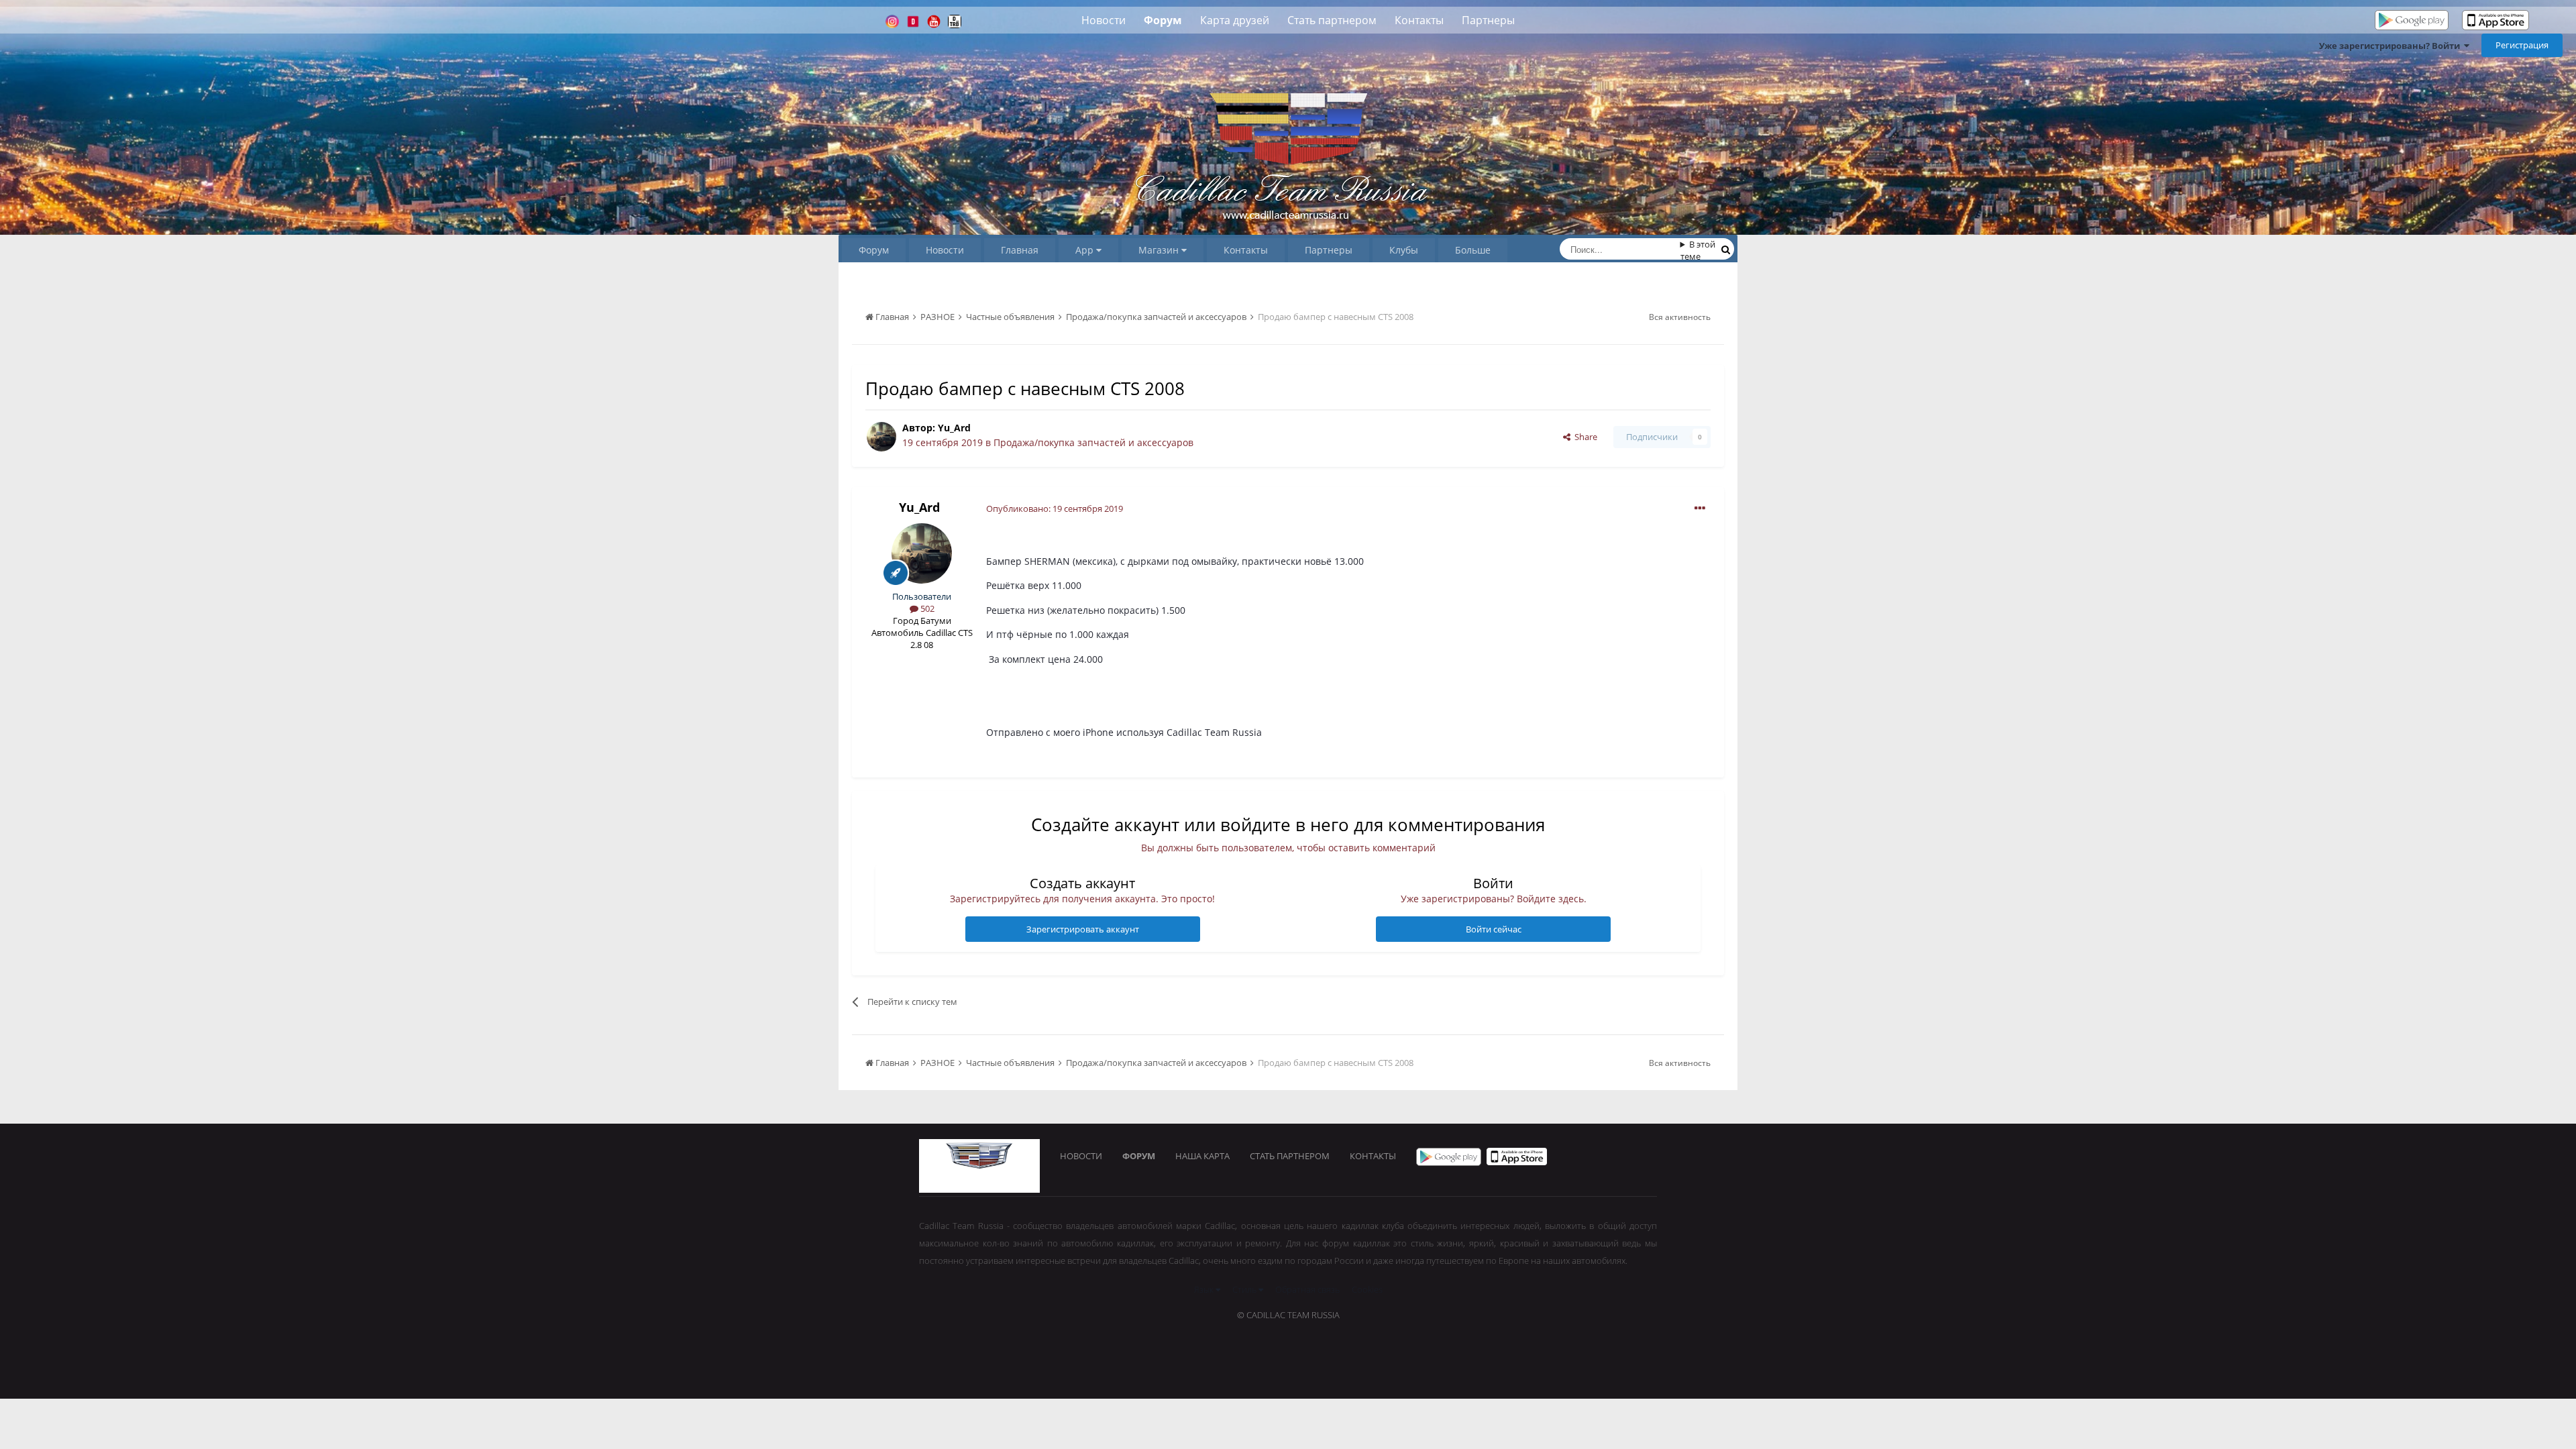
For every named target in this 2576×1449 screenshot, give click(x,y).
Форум (1163, 20)
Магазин (1160, 250)
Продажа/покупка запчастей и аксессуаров (1093, 442)
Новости (1104, 20)
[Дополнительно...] (1700, 508)
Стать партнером (1332, 20)
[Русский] (2544, 21)
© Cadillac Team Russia (1288, 1315)
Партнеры (1488, 20)
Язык (1205, 1289)
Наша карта (1202, 1156)
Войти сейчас (1494, 929)
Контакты (1419, 20)
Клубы (1404, 250)
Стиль (1245, 1289)
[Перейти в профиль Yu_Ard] (881, 437)
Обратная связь (1307, 1289)
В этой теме (1698, 250)
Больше (1473, 250)
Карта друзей (1235, 20)
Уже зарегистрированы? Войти (2392, 46)
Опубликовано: (1055, 508)
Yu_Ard (954, 428)
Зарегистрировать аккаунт (1083, 929)
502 (926, 608)
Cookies (1367, 1289)
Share (1584, 437)
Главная (1020, 250)
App (1086, 250)
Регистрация (2522, 45)
